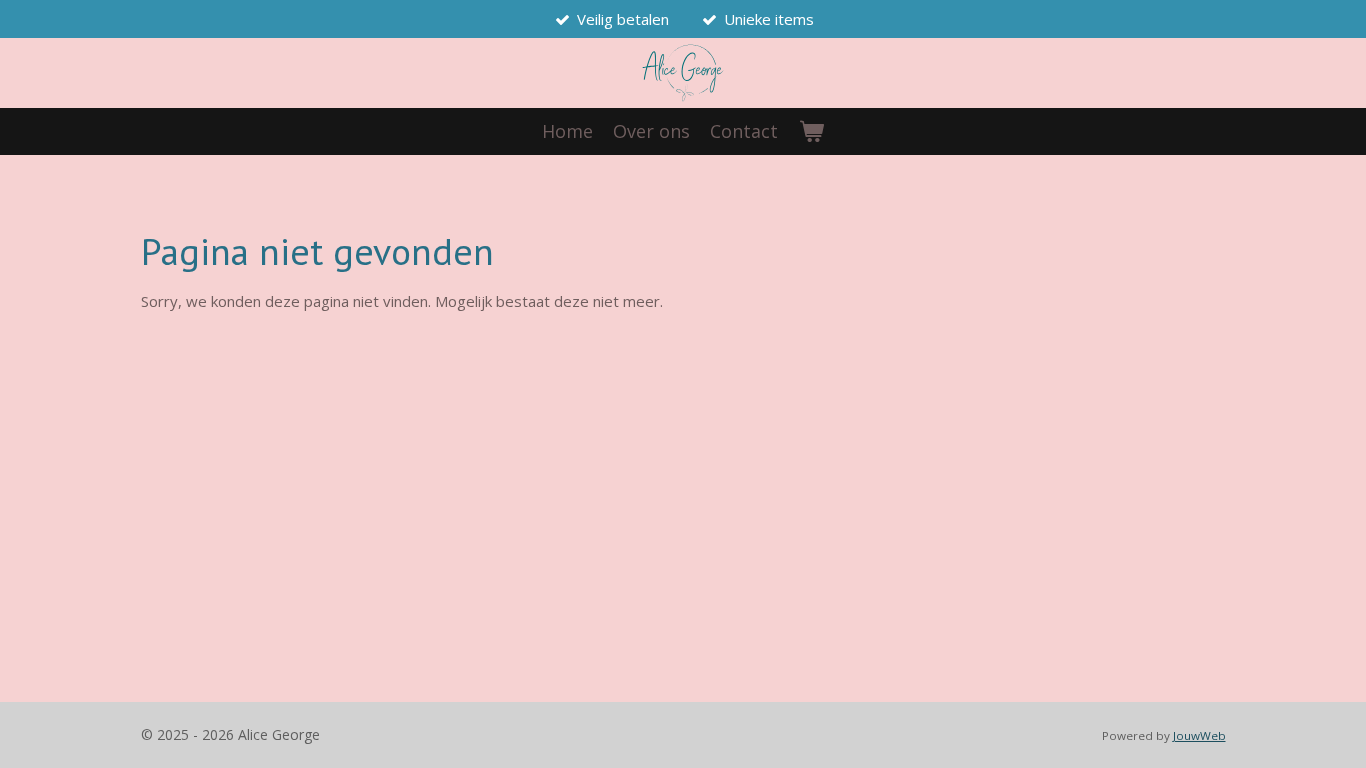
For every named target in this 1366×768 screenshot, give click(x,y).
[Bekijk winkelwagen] (810, 131)
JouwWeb (1199, 735)
